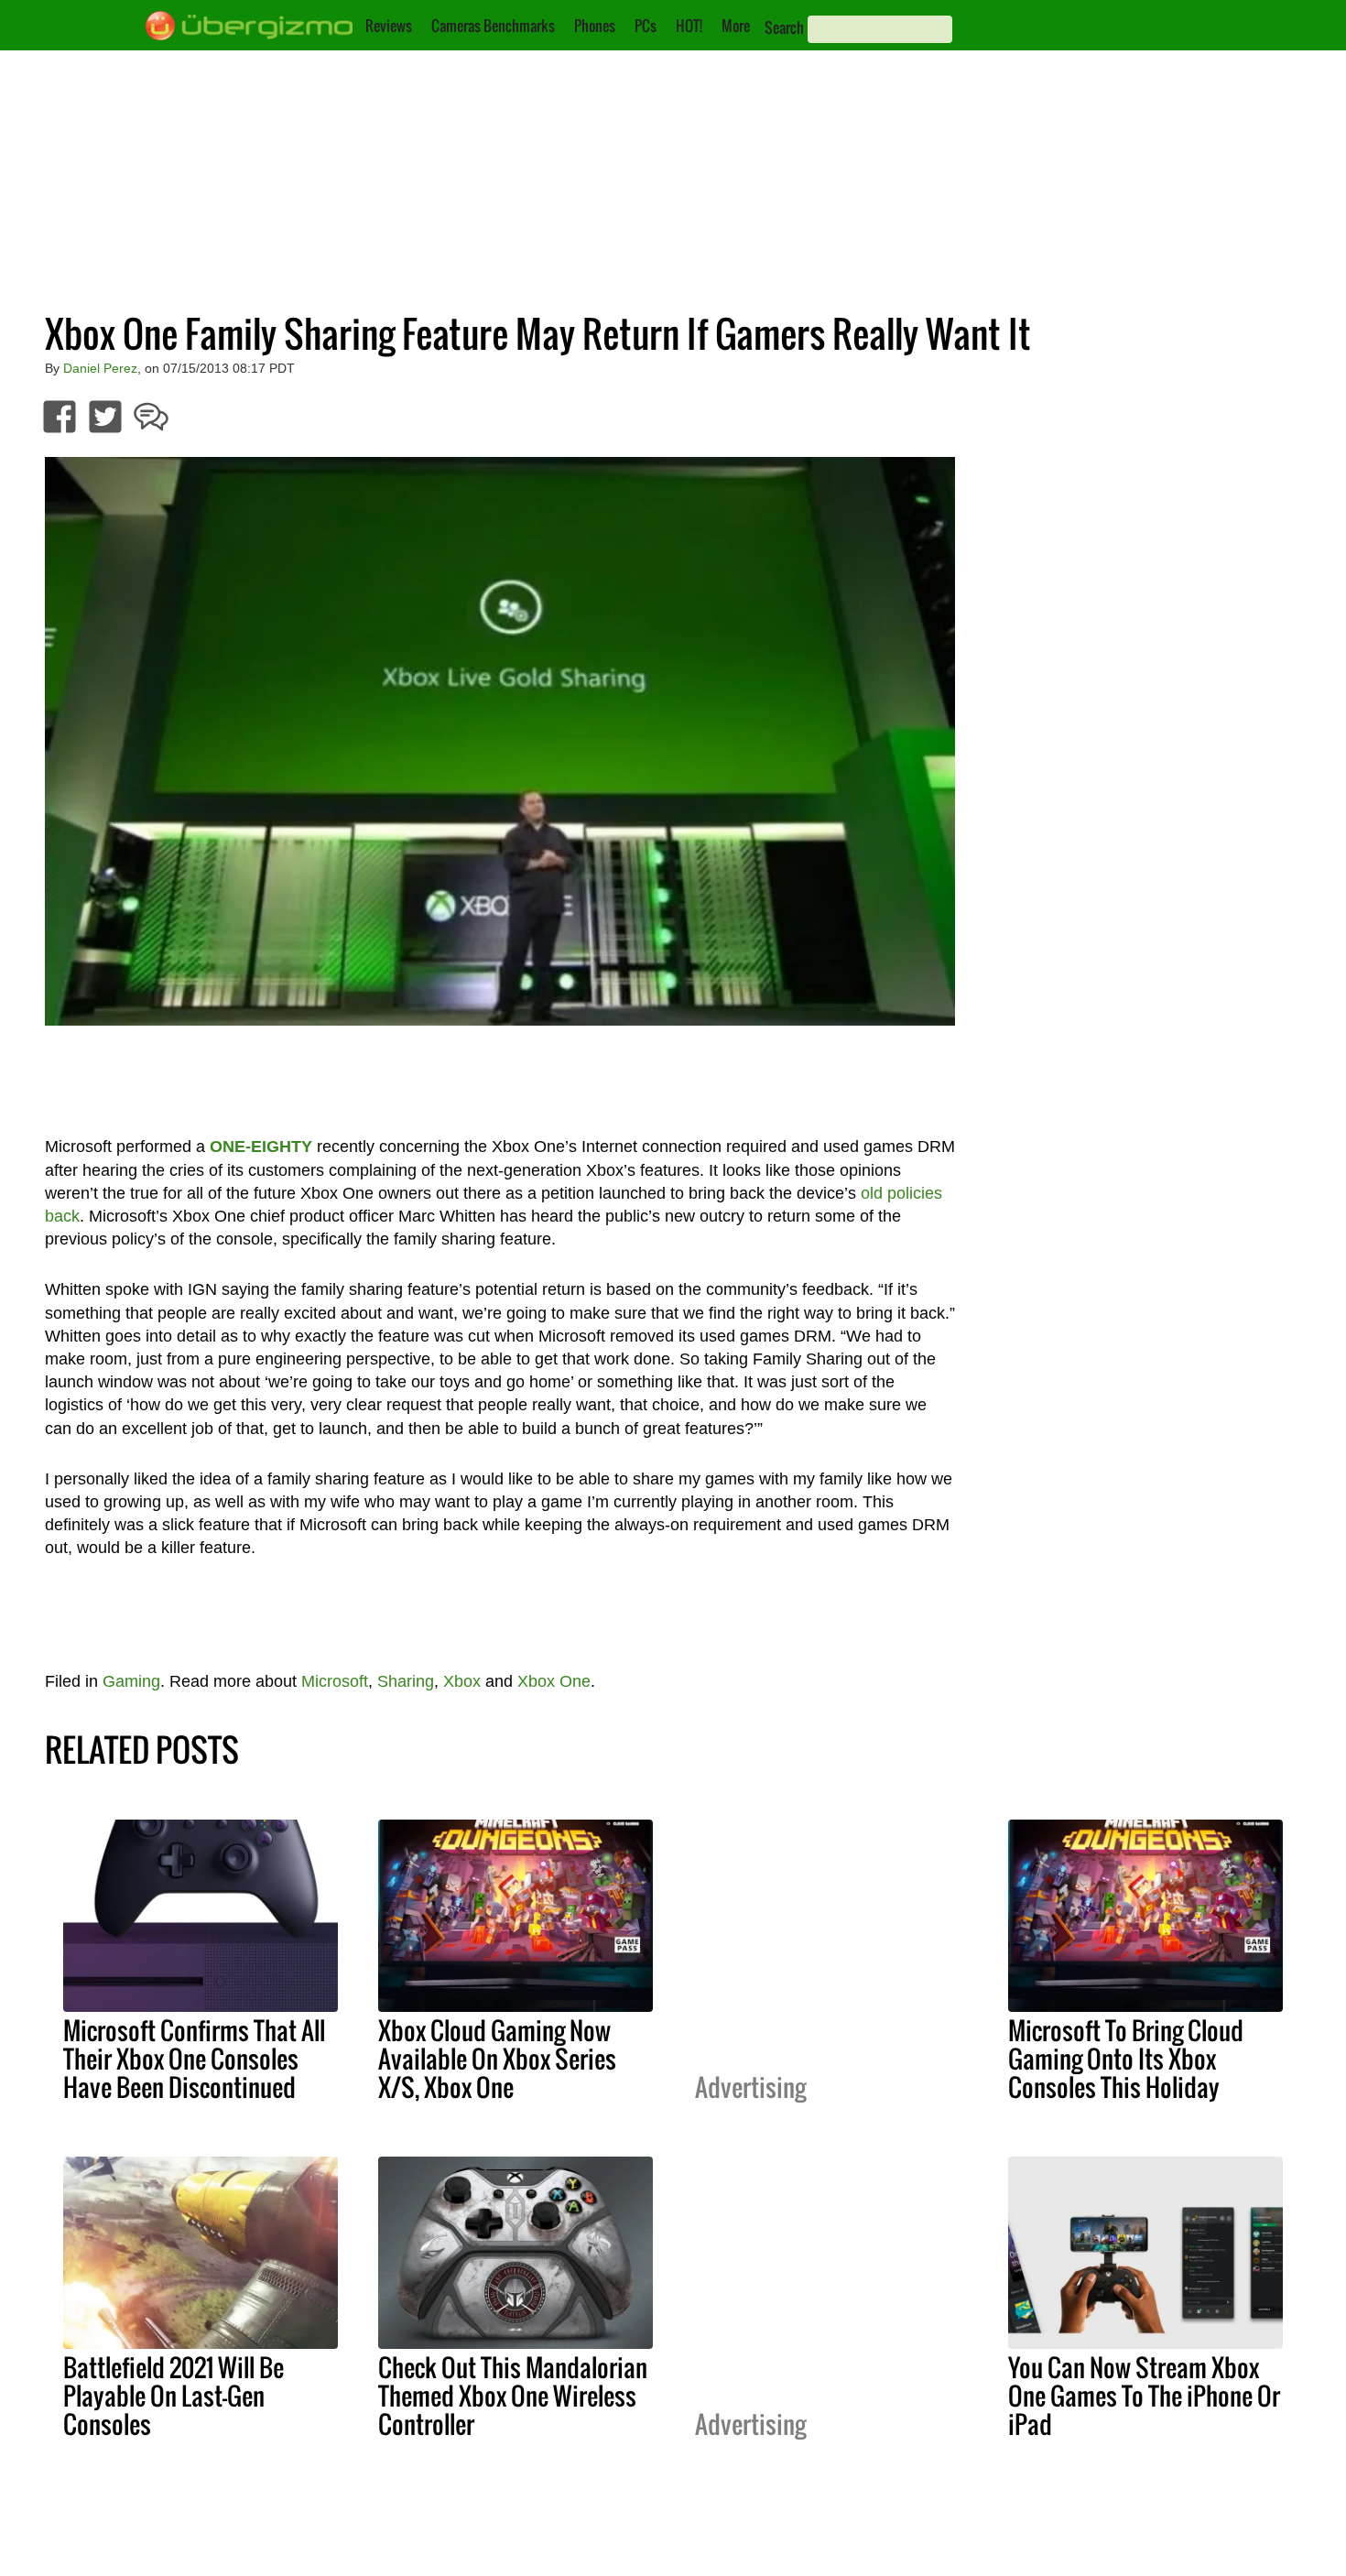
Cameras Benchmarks (493, 26)
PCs (646, 26)
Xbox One (554, 1681)
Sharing (406, 1681)
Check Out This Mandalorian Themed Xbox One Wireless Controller (513, 2396)
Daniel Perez (100, 368)
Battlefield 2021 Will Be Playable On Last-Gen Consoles (174, 2396)
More (736, 26)
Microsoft (335, 1681)
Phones (595, 26)
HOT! (689, 26)
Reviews (389, 26)
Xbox (462, 1681)
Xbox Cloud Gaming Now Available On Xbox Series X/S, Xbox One (497, 2059)
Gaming (131, 1681)
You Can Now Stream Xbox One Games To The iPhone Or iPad (1144, 2396)
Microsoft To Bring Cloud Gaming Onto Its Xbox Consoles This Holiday (1126, 2059)
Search (784, 27)
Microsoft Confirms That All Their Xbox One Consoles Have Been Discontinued (194, 2059)
